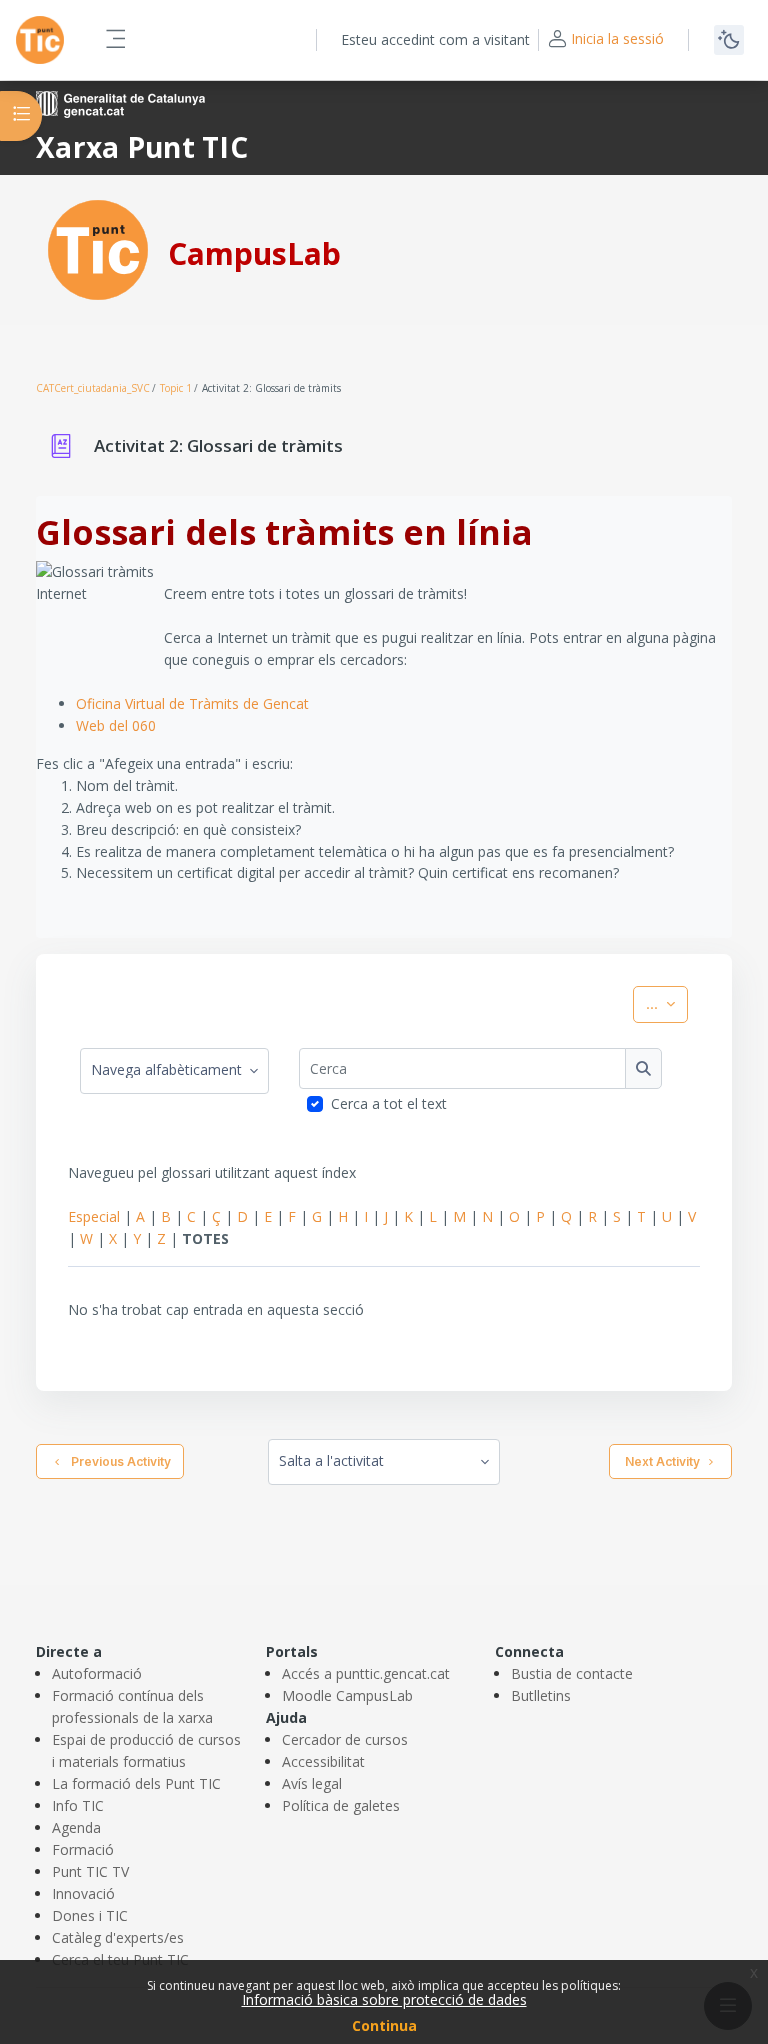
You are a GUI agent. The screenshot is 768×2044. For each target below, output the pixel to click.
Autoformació (97, 1673)
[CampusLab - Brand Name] (40, 40)
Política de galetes (341, 1805)
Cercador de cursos (345, 1739)
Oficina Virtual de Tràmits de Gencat (192, 703)
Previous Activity (118, 1461)
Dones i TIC (90, 1915)
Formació (83, 1849)
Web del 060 (116, 725)
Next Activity (662, 1461)
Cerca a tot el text (389, 1103)
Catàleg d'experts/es (118, 1937)
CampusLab (254, 253)
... (667, 1003)
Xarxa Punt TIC (142, 147)
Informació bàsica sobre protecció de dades (384, 1999)
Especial (94, 1216)
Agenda (76, 1827)
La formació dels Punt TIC (136, 1783)
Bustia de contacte (572, 1673)
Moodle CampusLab (347, 1695)
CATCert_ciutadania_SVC (93, 388)
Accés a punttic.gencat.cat (366, 1673)
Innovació (83, 1893)
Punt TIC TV (90, 1871)
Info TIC (78, 1805)
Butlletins (541, 1695)
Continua (384, 2025)
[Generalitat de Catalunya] (120, 102)
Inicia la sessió (617, 38)
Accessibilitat (323, 1761)
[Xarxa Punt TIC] (98, 248)
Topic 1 (176, 388)
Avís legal (312, 1783)
